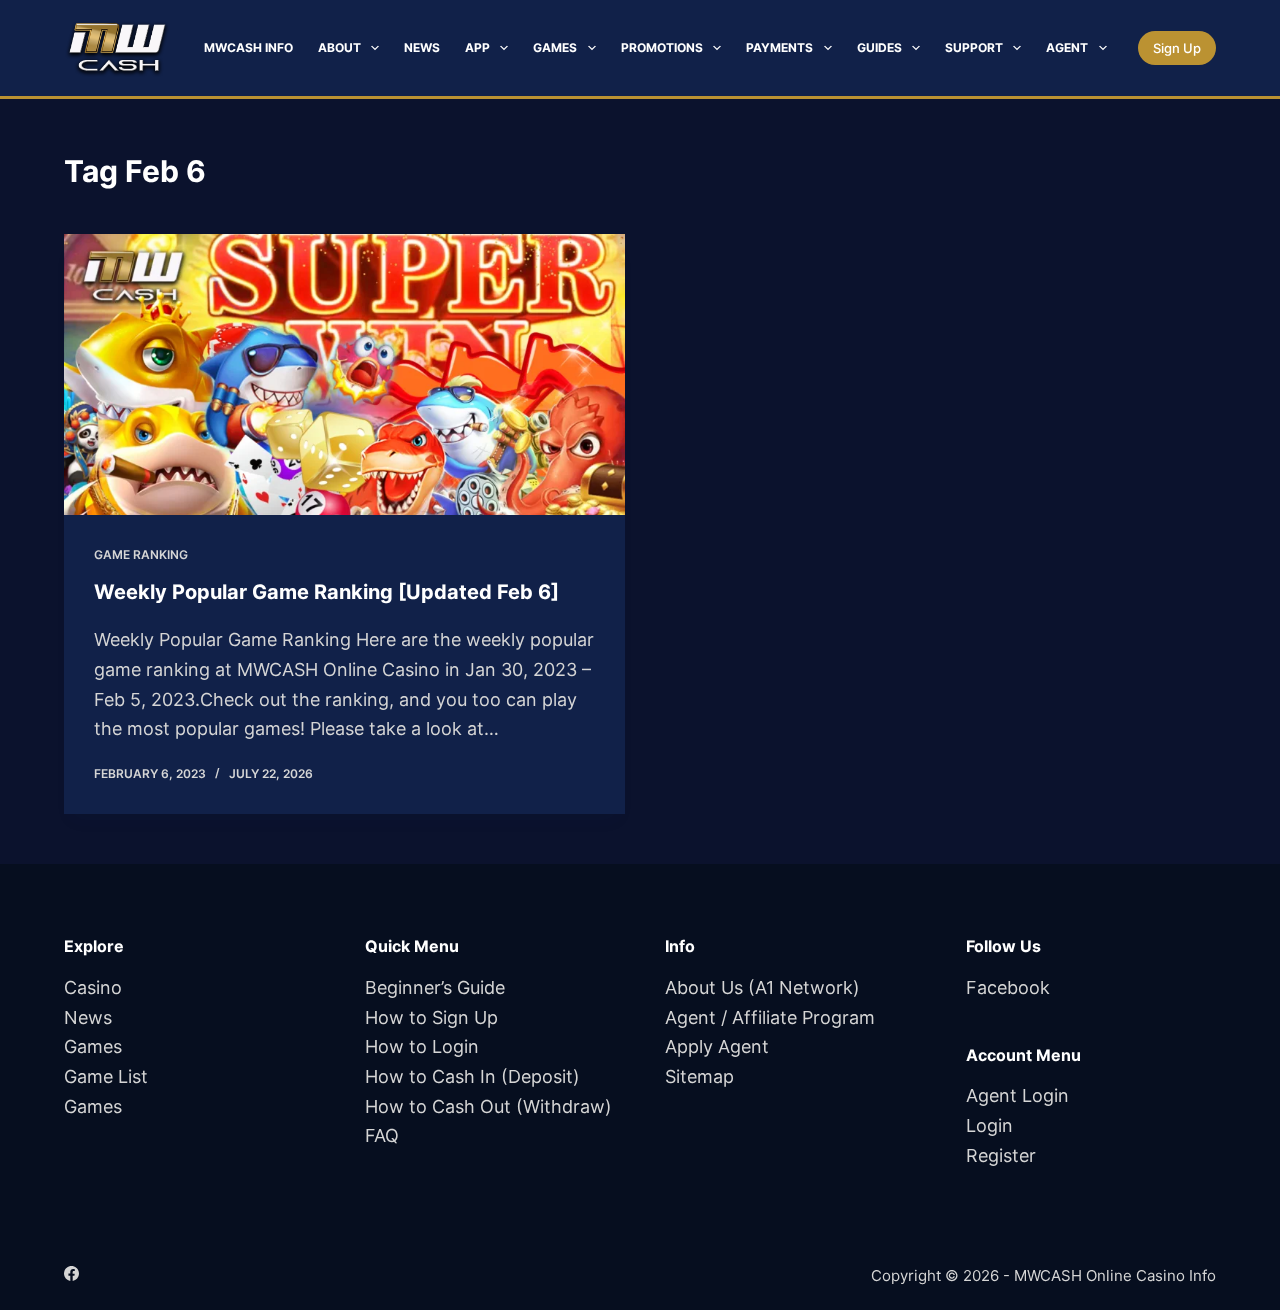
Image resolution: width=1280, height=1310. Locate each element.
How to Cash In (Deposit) (472, 1076)
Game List (106, 1076)
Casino (93, 987)
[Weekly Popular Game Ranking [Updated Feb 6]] (344, 374)
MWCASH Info (248, 47)
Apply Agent (717, 1046)
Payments (779, 47)
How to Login (422, 1046)
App (477, 47)
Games (555, 47)
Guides (879, 47)
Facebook (1008, 987)
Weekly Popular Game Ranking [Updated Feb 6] (326, 592)
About (339, 47)
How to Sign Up (431, 1017)
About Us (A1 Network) (762, 987)
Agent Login (1017, 1095)
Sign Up (1177, 48)
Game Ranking (141, 554)
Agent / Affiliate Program (770, 1017)
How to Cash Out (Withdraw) (488, 1106)
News (422, 47)
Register (1001, 1155)
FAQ (382, 1135)
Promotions (662, 47)
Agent (1067, 47)
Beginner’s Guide (435, 987)
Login (989, 1125)
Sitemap (699, 1076)
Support (974, 47)
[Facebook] (71, 1273)
